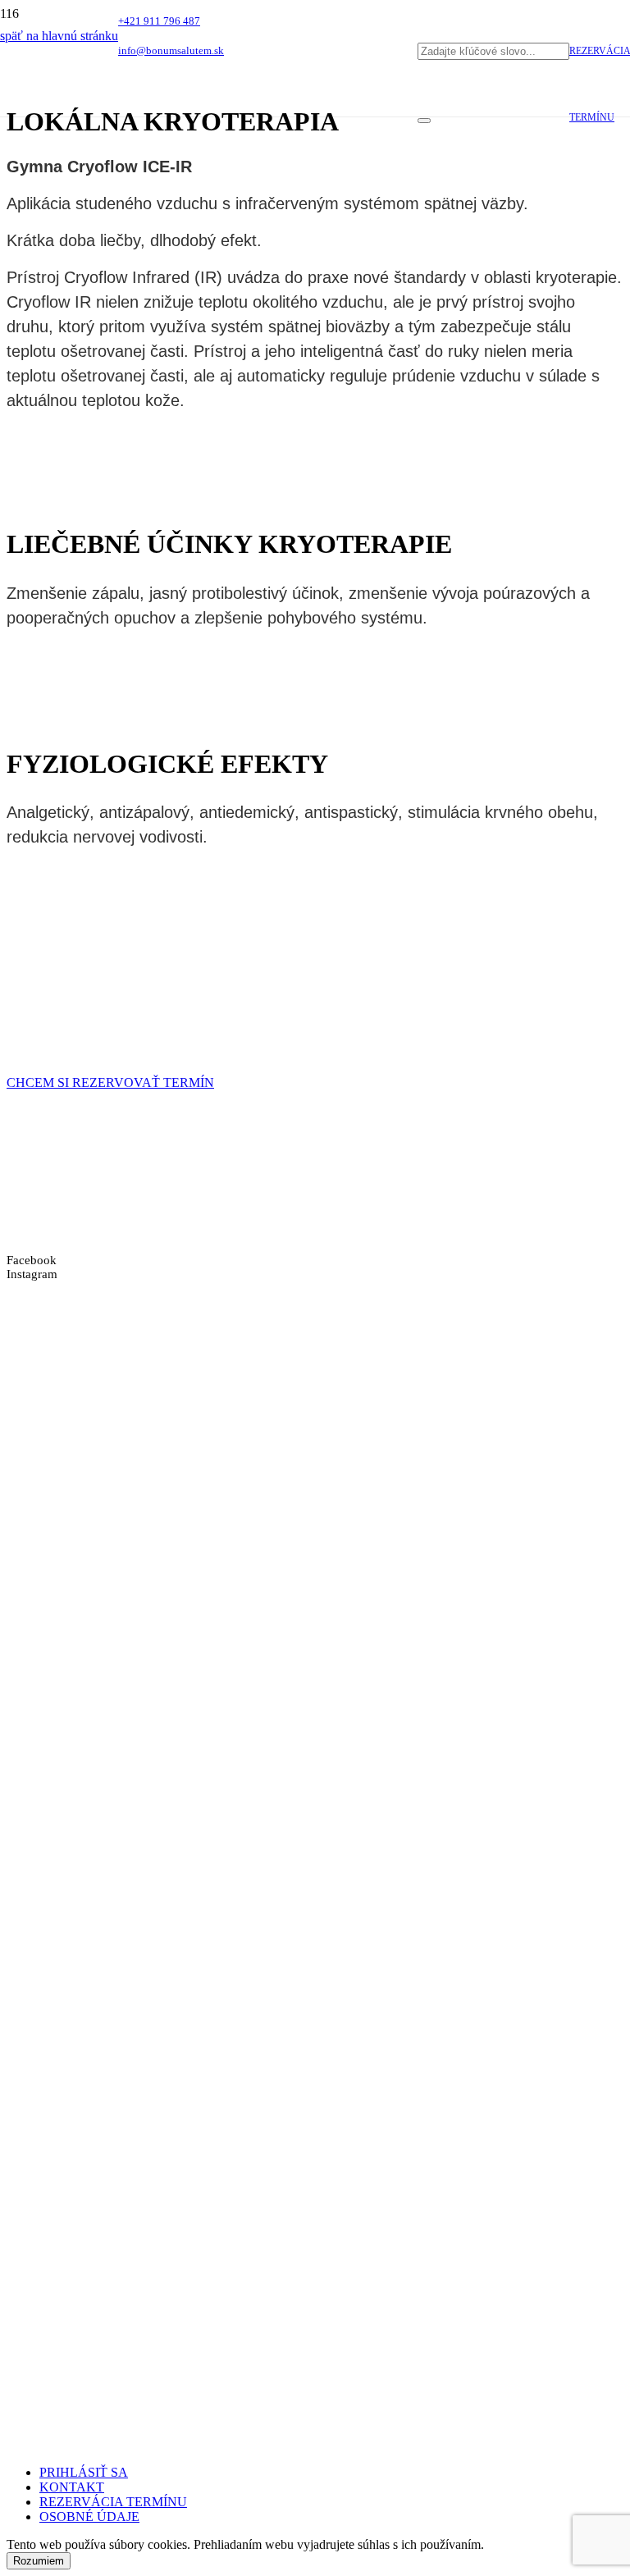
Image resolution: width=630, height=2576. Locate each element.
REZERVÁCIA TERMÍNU (113, 2502)
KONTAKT (72, 2487)
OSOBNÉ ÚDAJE (89, 2517)
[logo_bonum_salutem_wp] (209, 232)
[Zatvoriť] (424, 121)
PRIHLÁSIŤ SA (84, 2472)
